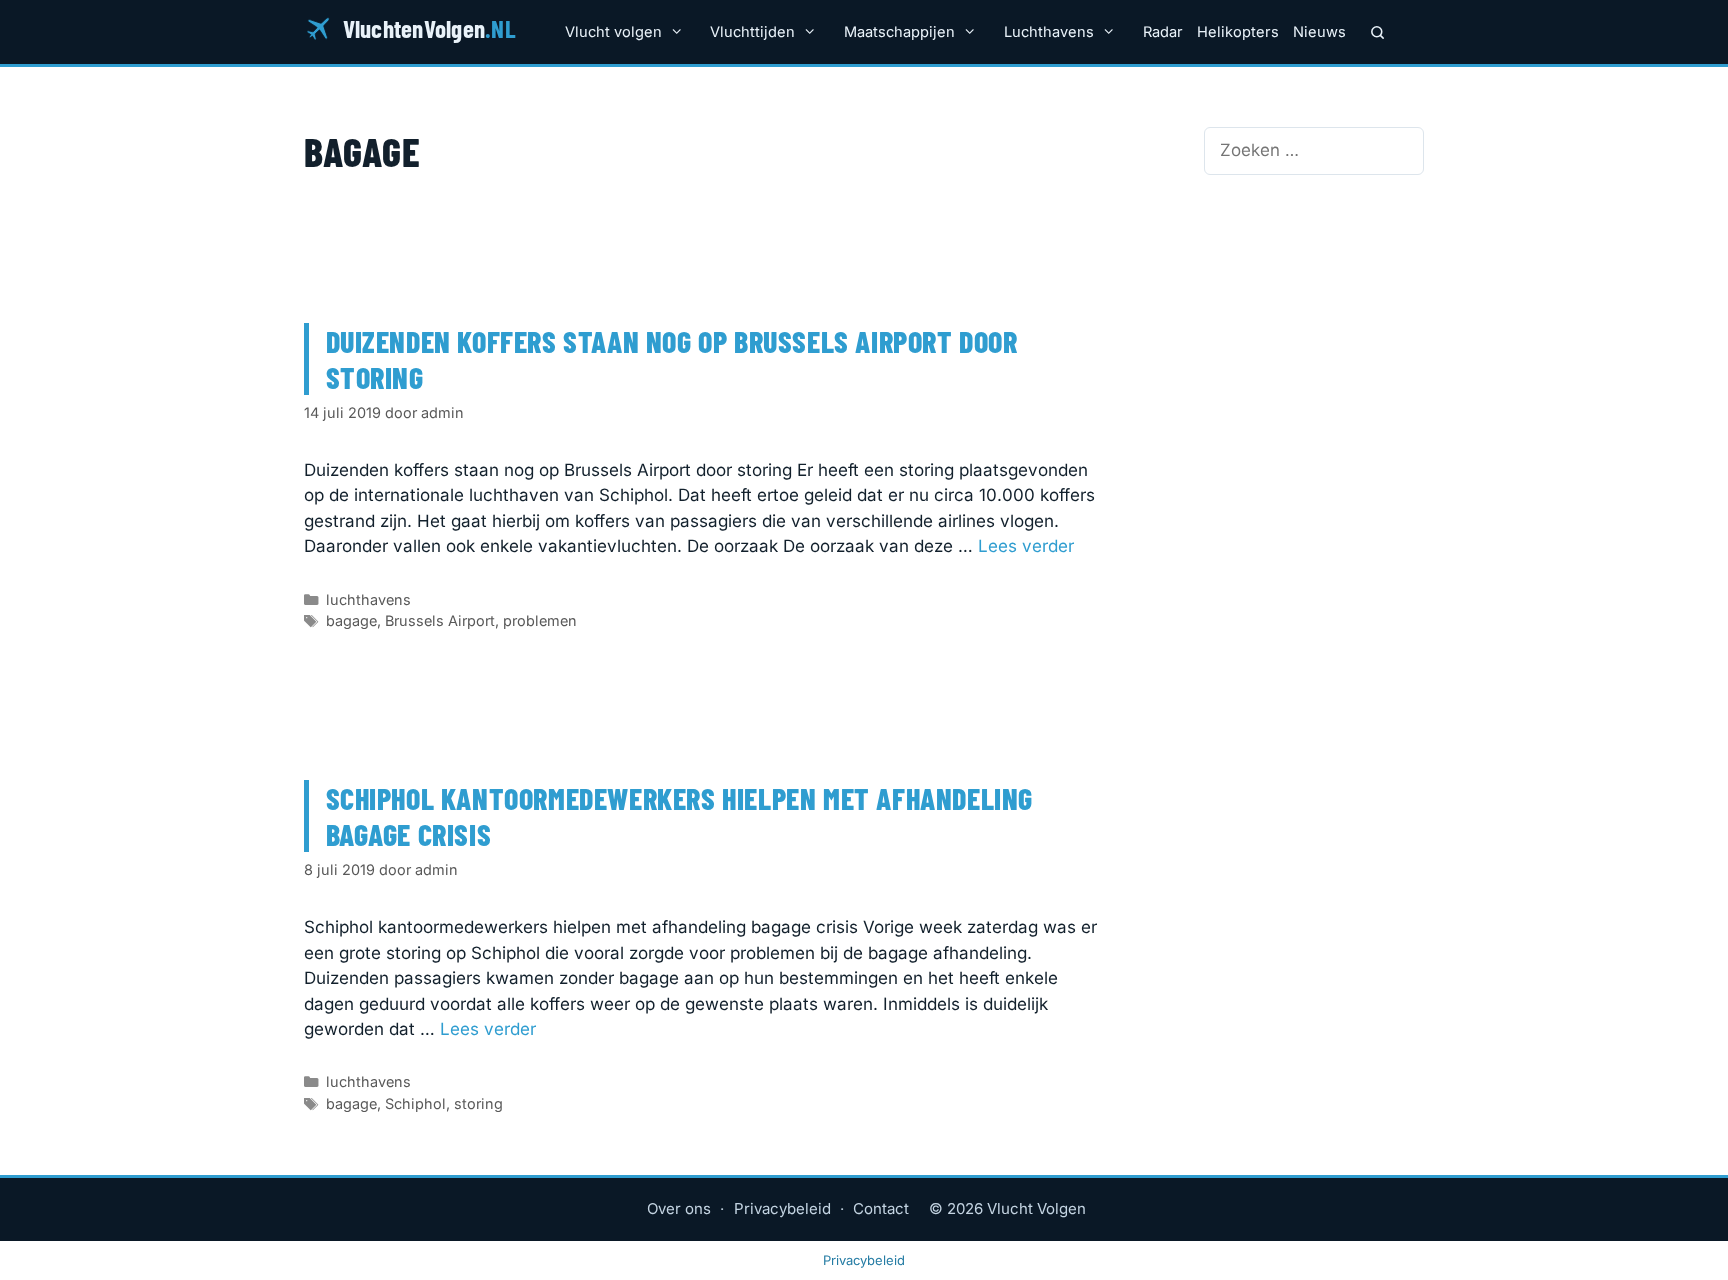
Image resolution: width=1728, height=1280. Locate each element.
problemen (540, 620)
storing (478, 1103)
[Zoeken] (1377, 32)
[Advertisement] (1314, 320)
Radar (1163, 32)
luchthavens (368, 599)
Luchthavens (1049, 32)
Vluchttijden (752, 32)
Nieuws (1319, 32)
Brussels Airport (440, 620)
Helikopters (1238, 32)
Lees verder (1026, 546)
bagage (351, 620)
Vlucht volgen (613, 32)
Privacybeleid (782, 1208)
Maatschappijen (899, 32)
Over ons (679, 1208)
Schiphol (415, 1103)
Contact (881, 1208)
